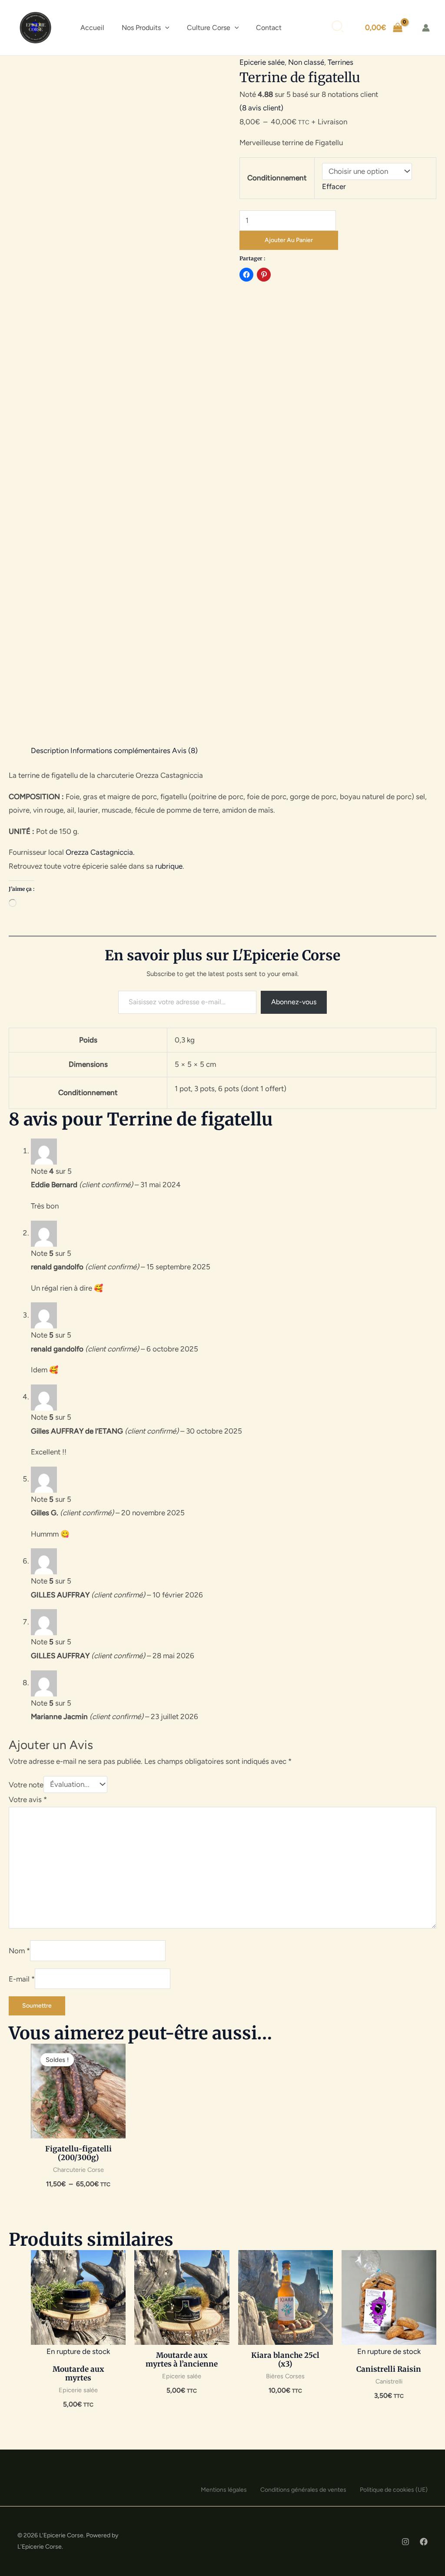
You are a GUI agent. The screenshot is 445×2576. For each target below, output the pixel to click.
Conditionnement (277, 178)
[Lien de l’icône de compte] (426, 28)
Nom (19, 1951)
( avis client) (261, 108)
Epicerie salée (262, 62)
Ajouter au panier (289, 240)
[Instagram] (405, 2542)
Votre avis (28, 1799)
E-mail (22, 1978)
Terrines (340, 62)
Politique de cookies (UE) (394, 2490)
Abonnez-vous (294, 1002)
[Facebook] (424, 2542)
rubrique (169, 866)
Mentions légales (224, 2490)
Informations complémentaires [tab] (120, 750)
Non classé (306, 62)
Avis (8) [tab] (185, 750)
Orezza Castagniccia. (100, 852)
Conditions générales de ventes (303, 2490)
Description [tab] (50, 750)
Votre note (26, 1784)
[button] (165, 28)
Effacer (334, 186)
